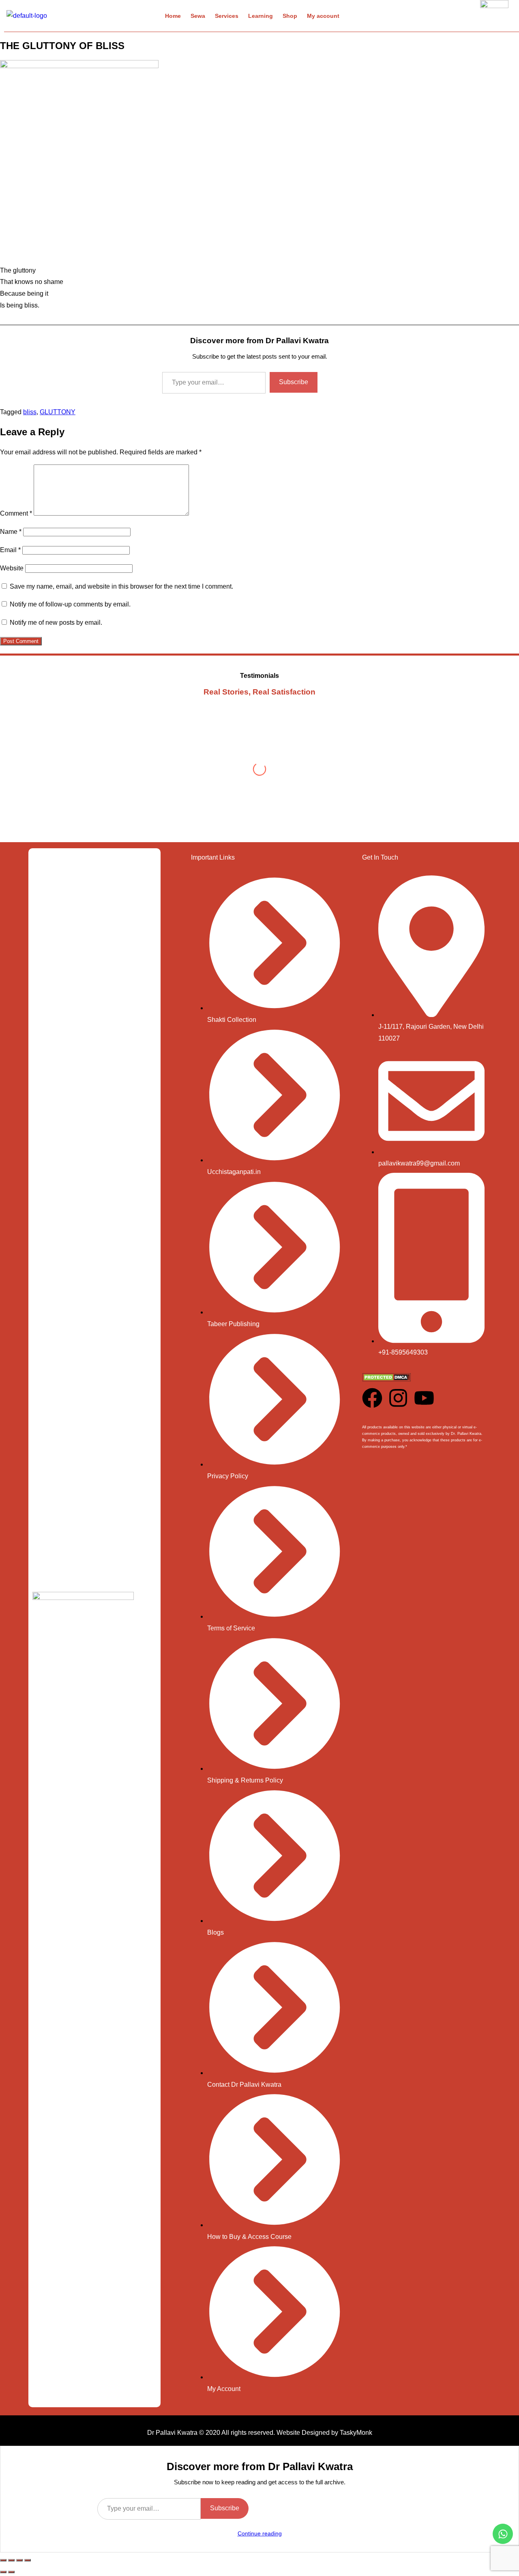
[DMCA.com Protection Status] (386, 1379)
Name (11, 532)
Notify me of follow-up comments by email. (70, 604)
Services (227, 16)
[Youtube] (424, 1398)
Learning (261, 16)
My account (323, 16)
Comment (16, 513)
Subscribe (294, 382)
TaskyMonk (356, 2433)
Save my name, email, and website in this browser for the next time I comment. (121, 586)
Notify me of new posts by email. (56, 622)
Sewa (198, 16)
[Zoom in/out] (3, 2560)
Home (173, 16)
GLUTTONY (58, 412)
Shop (290, 16)
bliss (30, 412)
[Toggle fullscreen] (11, 2560)
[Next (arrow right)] (11, 2572)
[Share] (19, 2560)
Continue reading (260, 2533)
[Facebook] (372, 1398)
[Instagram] (398, 1398)
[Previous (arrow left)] (3, 2572)
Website (12, 568)
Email (10, 550)
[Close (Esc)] (28, 2560)
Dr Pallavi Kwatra (172, 2433)
